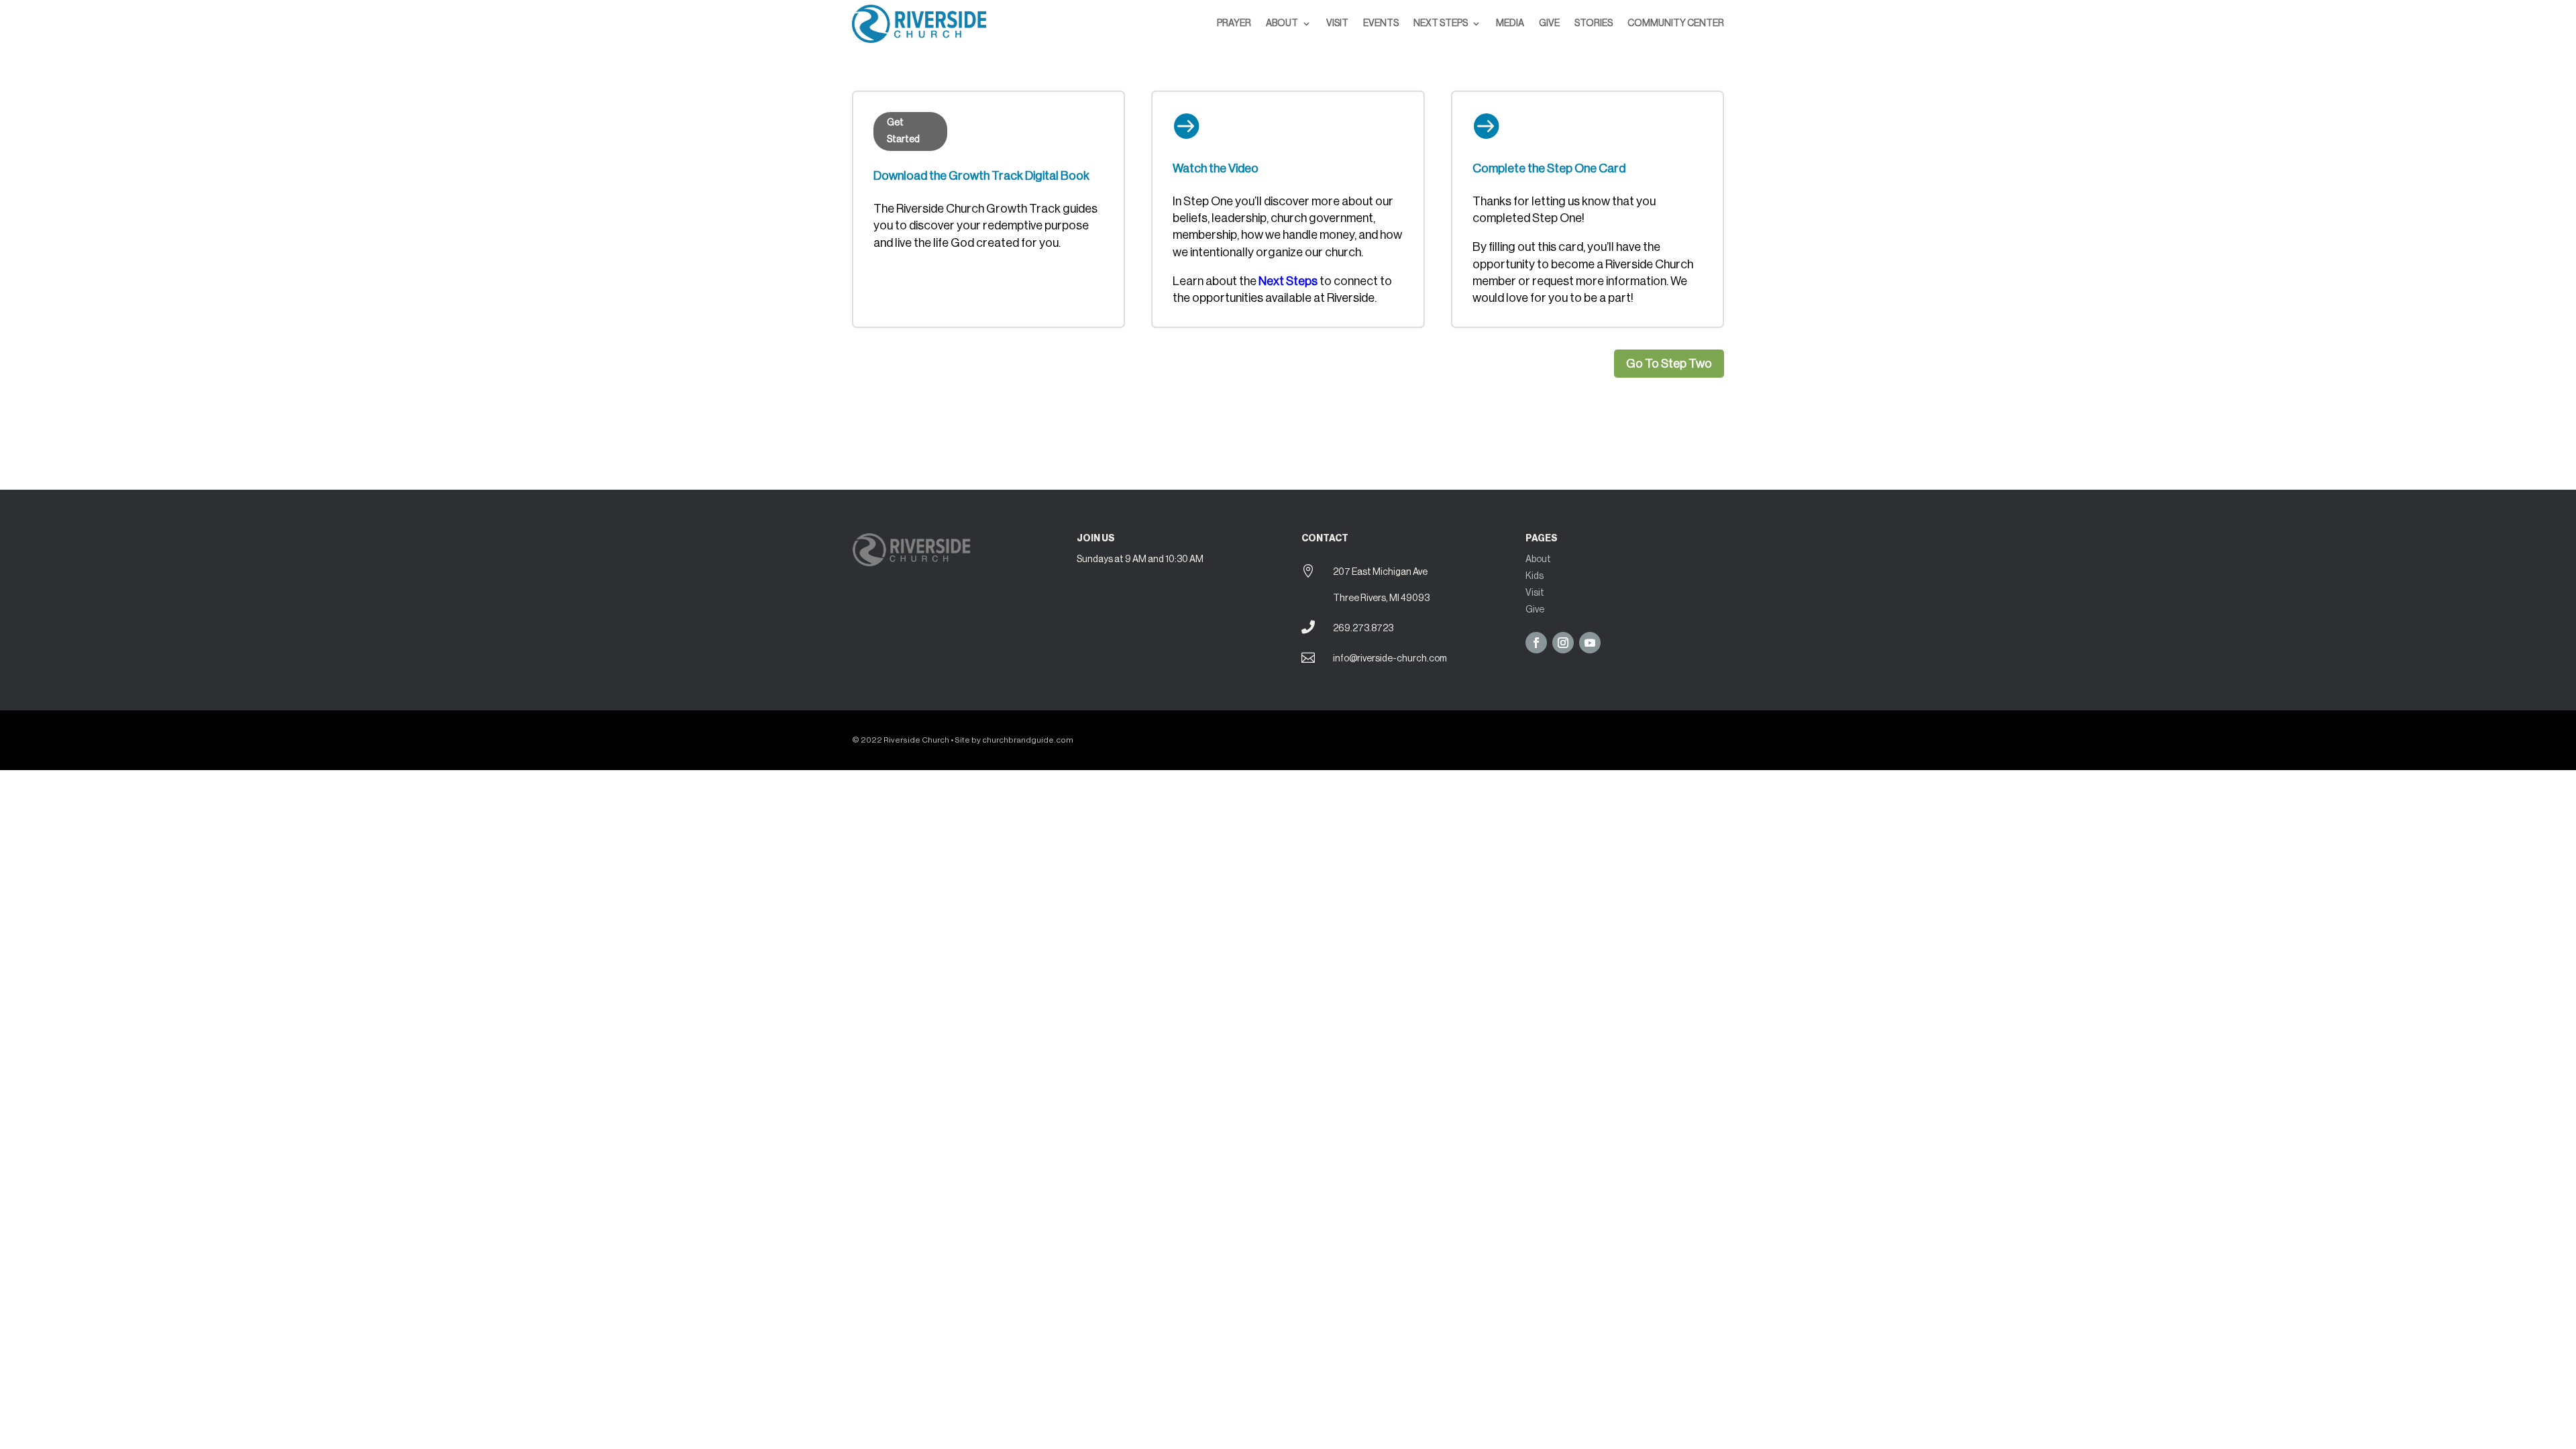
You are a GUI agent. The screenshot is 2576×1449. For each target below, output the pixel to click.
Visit (1337, 23)
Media (1510, 23)
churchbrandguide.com (1028, 740)
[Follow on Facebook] (1536, 643)
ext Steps (1292, 281)
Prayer (1234, 23)
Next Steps (1441, 23)
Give (1549, 23)
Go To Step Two (1669, 364)
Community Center (1676, 23)
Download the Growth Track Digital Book (981, 176)
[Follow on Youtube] (1590, 643)
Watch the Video (1216, 168)
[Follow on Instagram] (1563, 643)
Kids (1535, 576)
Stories (1594, 23)
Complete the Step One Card (1549, 168)
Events (1381, 23)
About (1282, 23)
